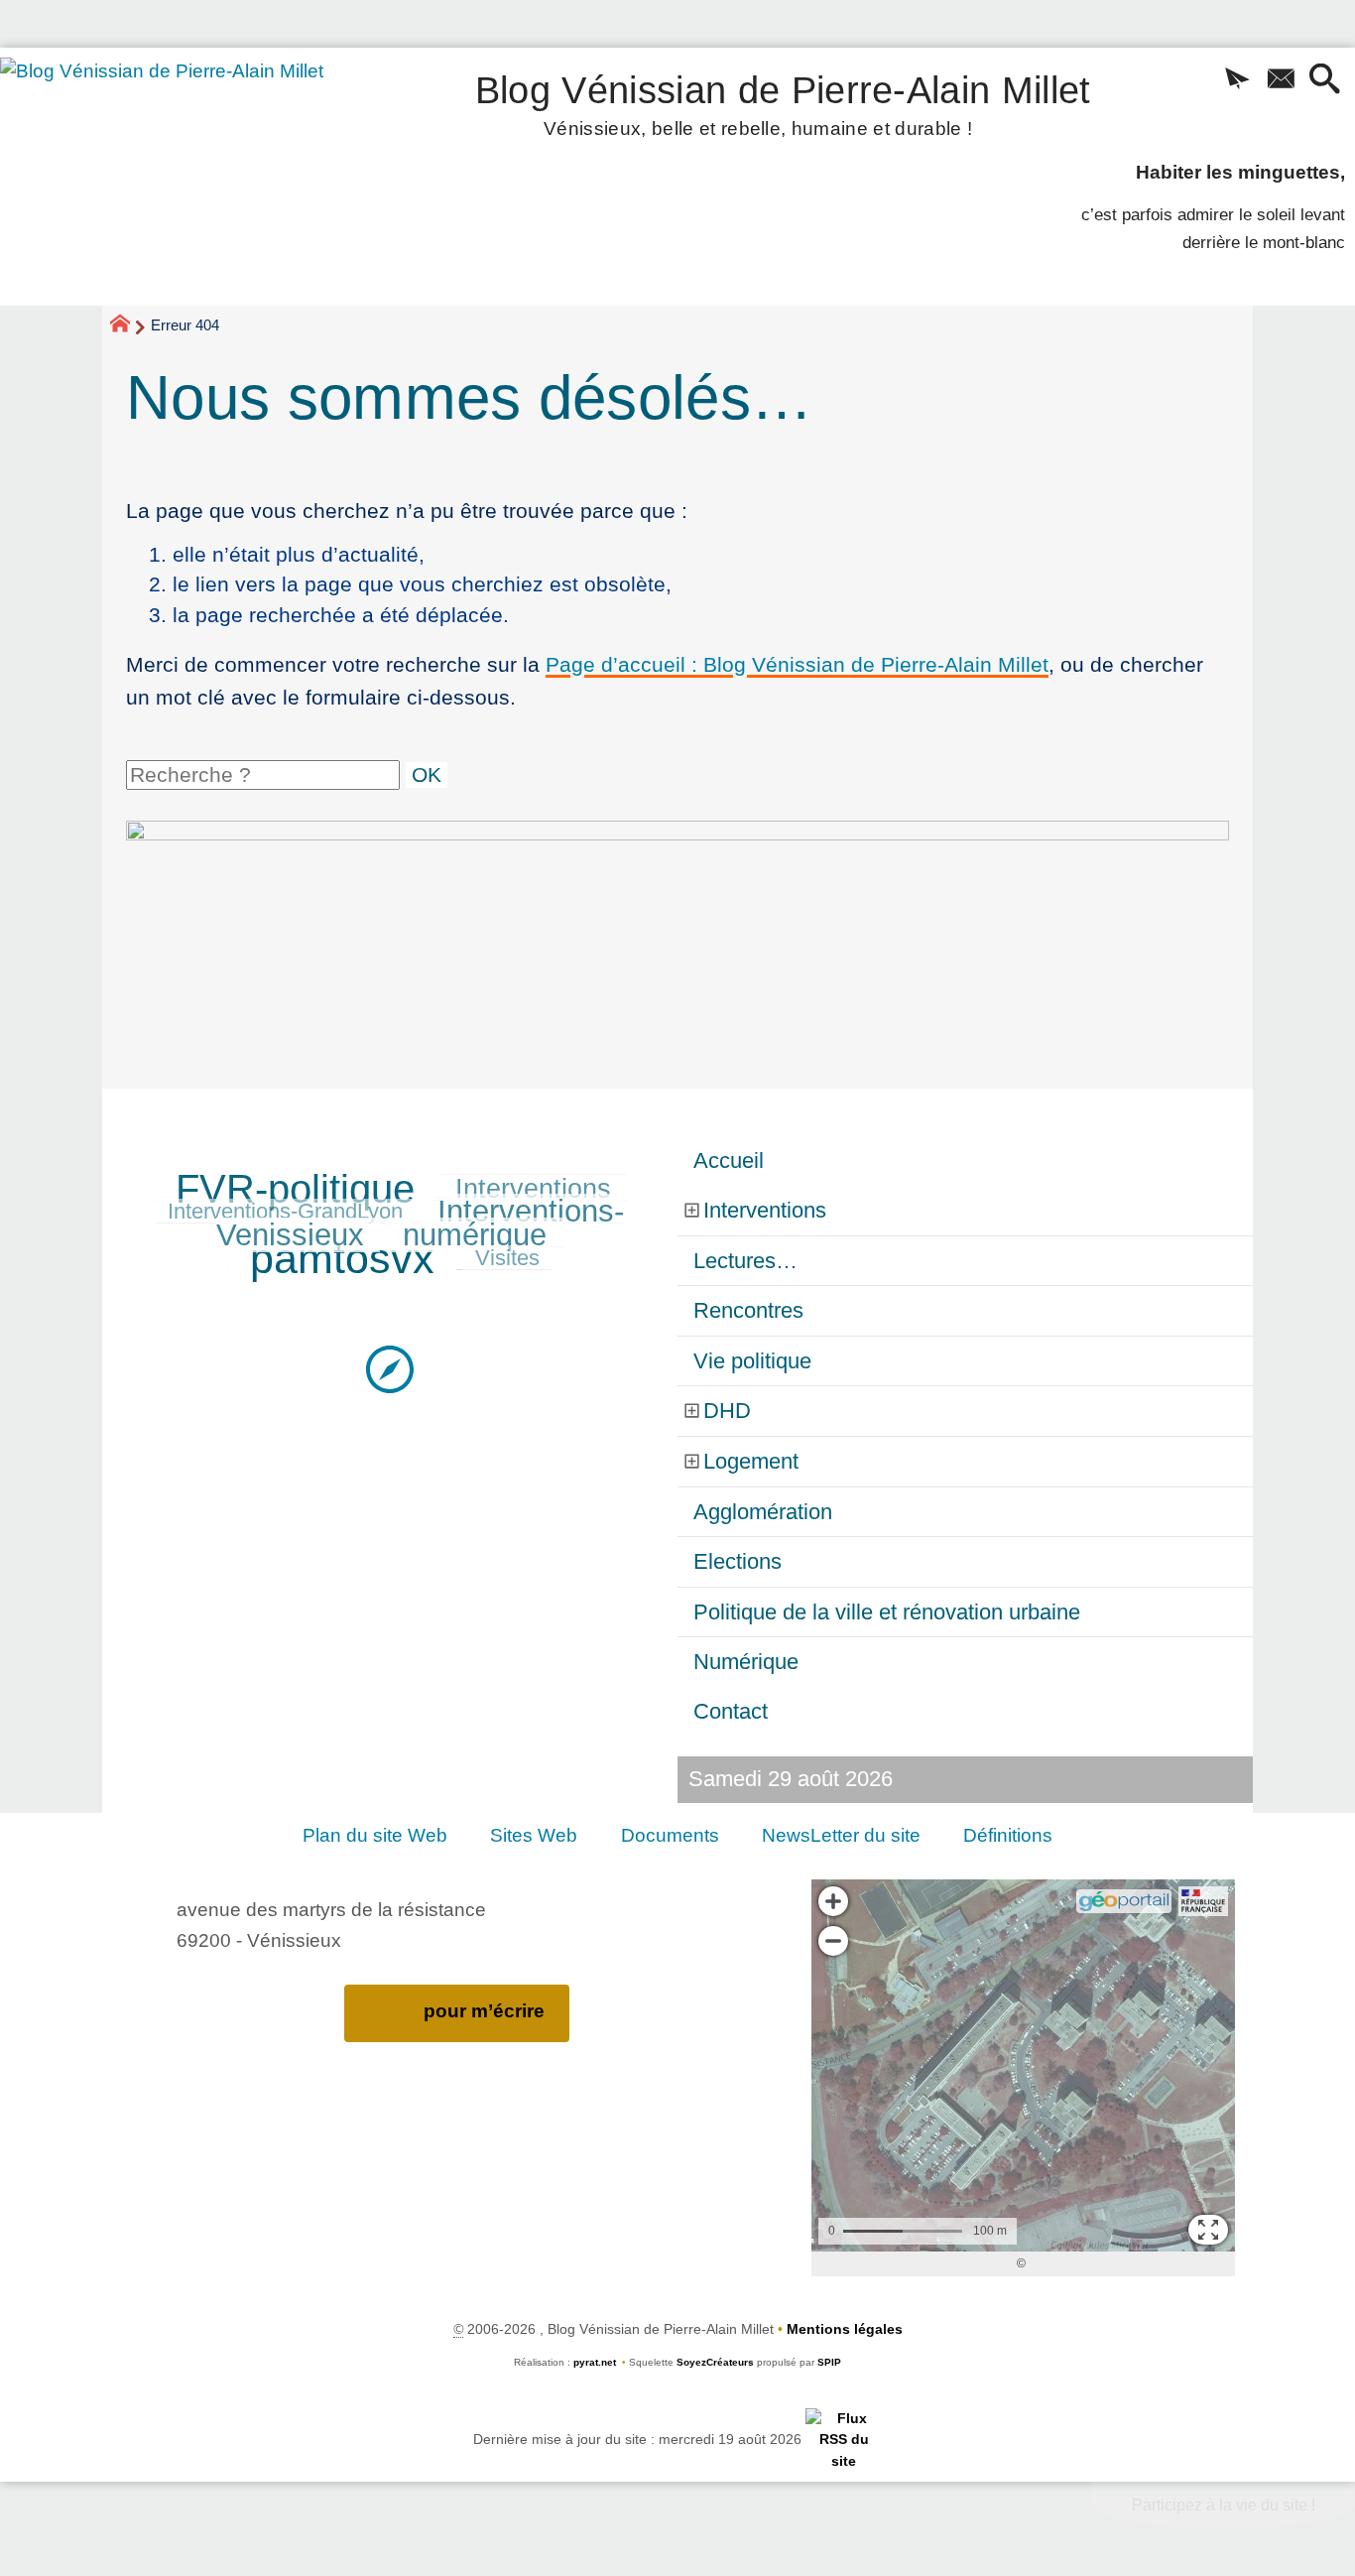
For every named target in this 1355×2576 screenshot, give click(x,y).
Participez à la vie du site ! (1224, 2505)
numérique (475, 1235)
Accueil (729, 1160)
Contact (731, 1711)
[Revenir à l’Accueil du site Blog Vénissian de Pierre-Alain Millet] (189, 177)
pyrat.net (595, 2362)
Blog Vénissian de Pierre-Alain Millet (783, 102)
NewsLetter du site (841, 1835)
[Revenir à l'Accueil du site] (128, 326)
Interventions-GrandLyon (285, 1211)
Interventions (533, 1189)
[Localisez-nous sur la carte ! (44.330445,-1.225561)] (390, 1368)
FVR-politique (295, 1189)
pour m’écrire (484, 2011)
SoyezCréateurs (715, 2362)
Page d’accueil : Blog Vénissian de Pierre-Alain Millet (797, 664)
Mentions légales (845, 2329)
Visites (507, 1258)
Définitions (1008, 1835)
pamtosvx (342, 1258)
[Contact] (1281, 80)
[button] (1237, 80)
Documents (670, 1835)
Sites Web (534, 1835)
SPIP (829, 2362)
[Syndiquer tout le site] (844, 2439)
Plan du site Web (375, 1835)
